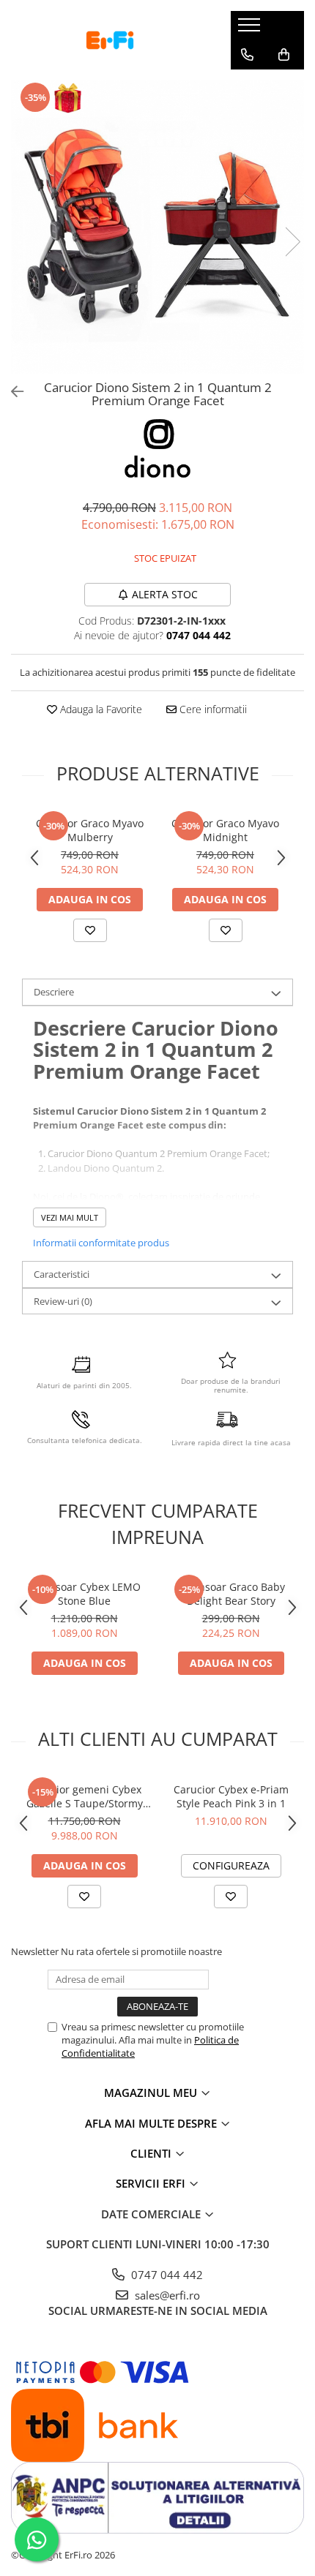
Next (292, 242)
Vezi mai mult (70, 1217)
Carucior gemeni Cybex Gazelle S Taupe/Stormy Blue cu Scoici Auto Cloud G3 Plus (84, 1796)
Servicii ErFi (152, 2183)
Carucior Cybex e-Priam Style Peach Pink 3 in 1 (231, 1796)
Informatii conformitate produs (101, 1243)
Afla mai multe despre (152, 2123)
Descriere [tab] (54, 992)
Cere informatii (212, 709)
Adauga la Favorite (100, 709)
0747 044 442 (166, 2275)
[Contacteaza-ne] (247, 55)
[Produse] (251, 29)
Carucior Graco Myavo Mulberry (90, 830)
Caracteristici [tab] (62, 1274)
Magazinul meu (152, 2093)
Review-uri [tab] (63, 1301)
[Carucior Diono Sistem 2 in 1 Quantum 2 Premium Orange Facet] (157, 227)
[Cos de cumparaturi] (284, 55)
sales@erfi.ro (166, 2295)
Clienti (152, 2153)
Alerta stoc (165, 594)
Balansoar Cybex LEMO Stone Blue (84, 1594)
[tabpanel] (157, 227)
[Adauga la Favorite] (90, 930)
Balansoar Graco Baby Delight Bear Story (231, 1594)
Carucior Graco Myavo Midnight (225, 830)
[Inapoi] (11, 392)
